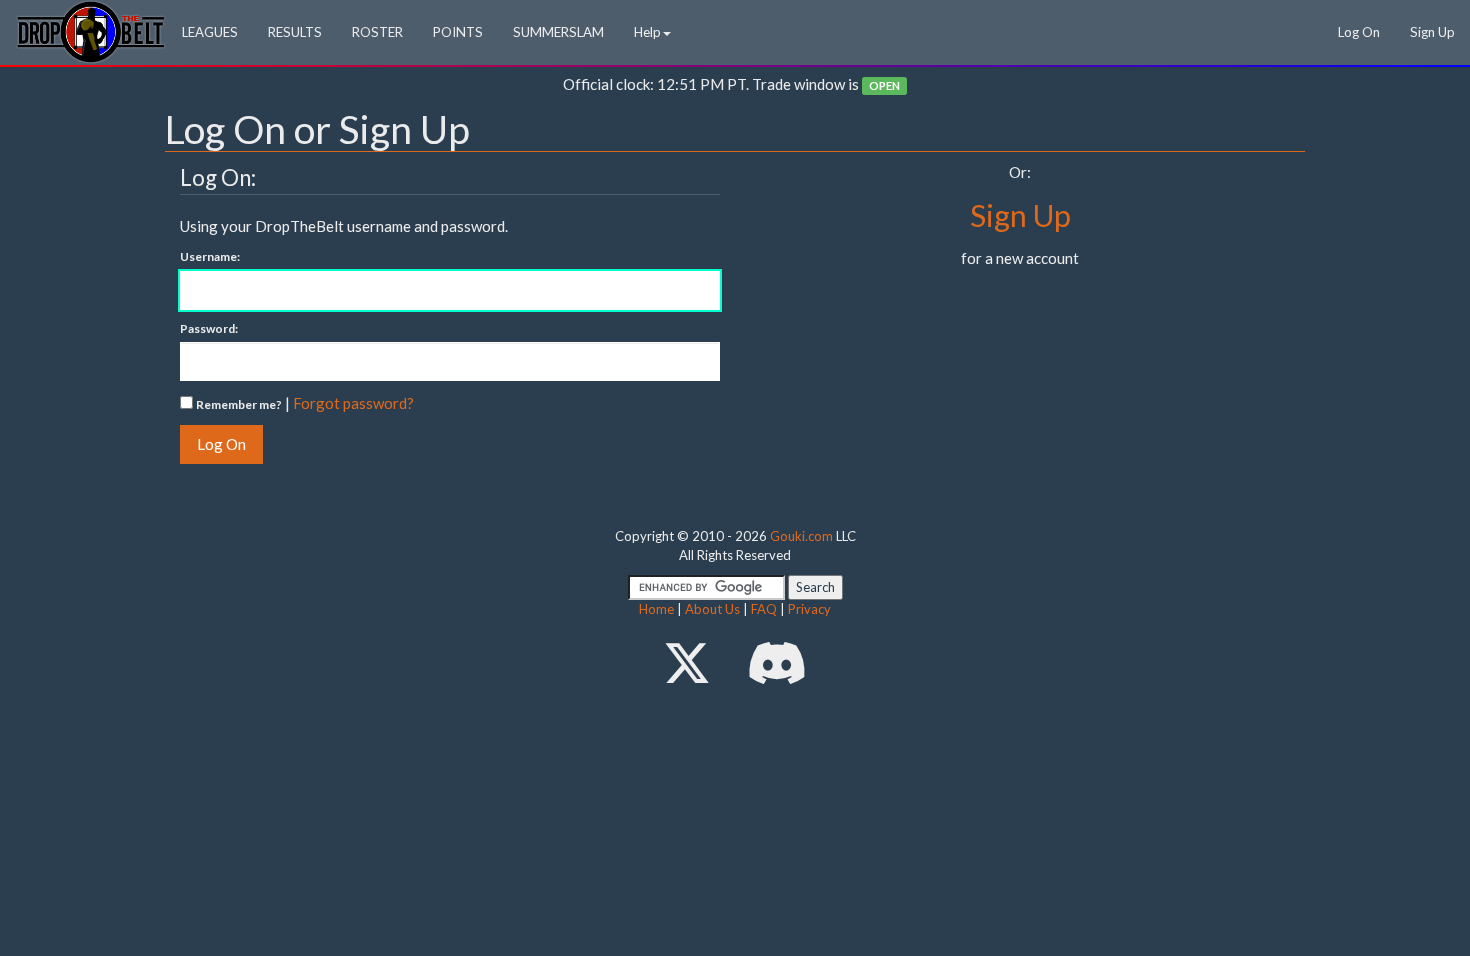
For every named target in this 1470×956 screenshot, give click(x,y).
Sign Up (1432, 32)
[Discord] (777, 662)
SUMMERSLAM (558, 32)
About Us (712, 609)
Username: (210, 256)
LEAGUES (210, 32)
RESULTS (295, 32)
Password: (209, 328)
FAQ (764, 609)
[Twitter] (687, 662)
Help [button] (647, 32)
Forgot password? (353, 403)
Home (656, 609)
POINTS (458, 32)
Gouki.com (801, 536)
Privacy (809, 609)
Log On (1359, 32)
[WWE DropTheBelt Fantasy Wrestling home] (91, 30)
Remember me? (239, 404)
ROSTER (377, 32)
